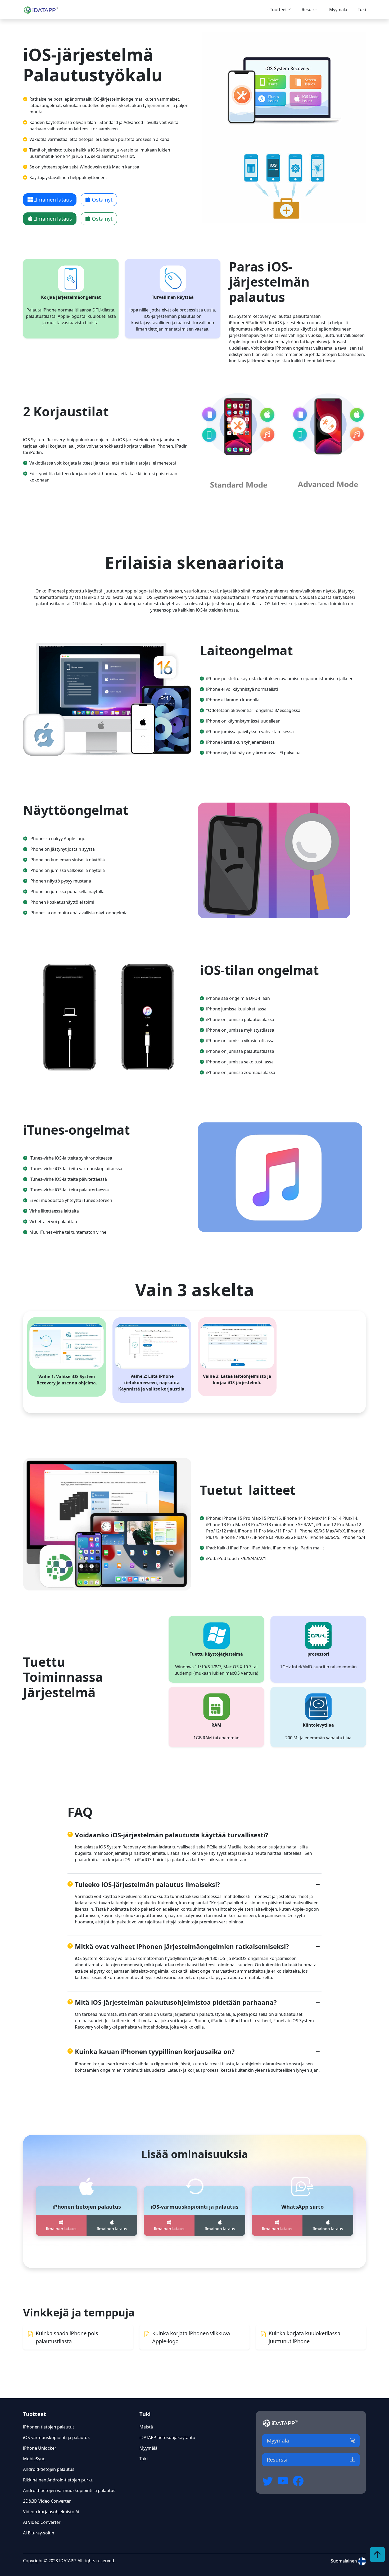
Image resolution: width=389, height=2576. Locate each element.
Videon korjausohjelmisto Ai (51, 2512)
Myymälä (338, 10)
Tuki (362, 10)
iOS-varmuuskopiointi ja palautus (56, 2437)
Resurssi (310, 10)
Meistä (146, 2427)
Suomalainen (344, 2561)
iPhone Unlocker (40, 2448)
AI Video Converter (42, 2522)
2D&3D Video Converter (47, 2501)
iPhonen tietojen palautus (49, 2427)
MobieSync (34, 2459)
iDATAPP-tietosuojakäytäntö (167, 2437)
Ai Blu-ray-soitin (39, 2533)
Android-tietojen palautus (49, 2469)
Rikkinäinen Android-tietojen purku (58, 2480)
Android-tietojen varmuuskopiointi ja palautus (69, 2490)
